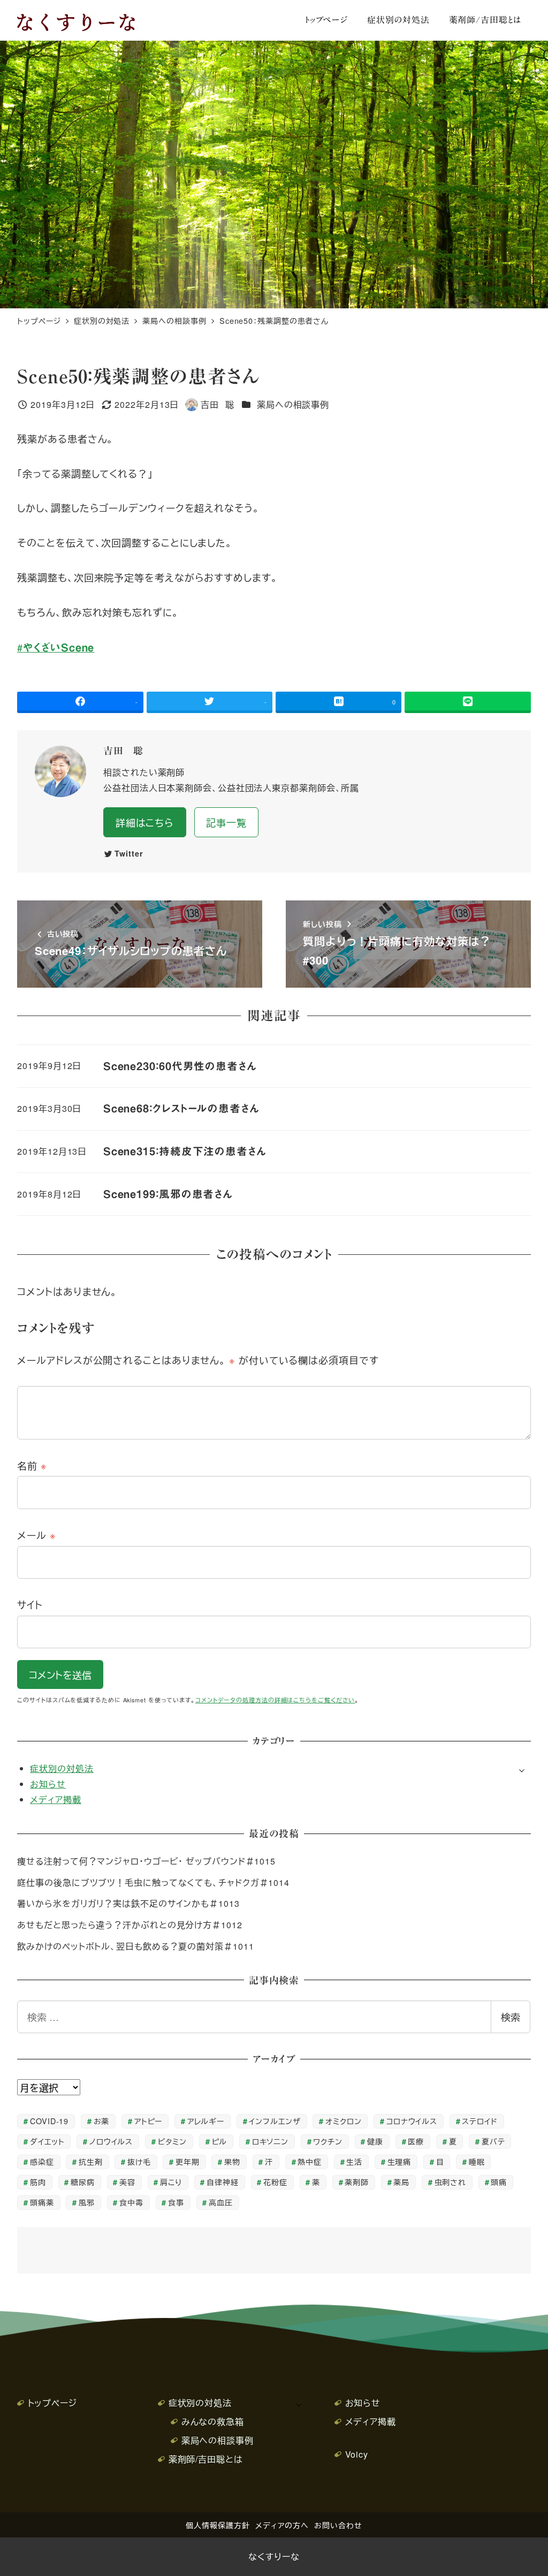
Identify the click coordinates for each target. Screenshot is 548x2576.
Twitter (129, 853)
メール (37, 1535)
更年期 (188, 2161)
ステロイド (480, 2121)
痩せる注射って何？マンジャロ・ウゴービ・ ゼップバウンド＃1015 (146, 1861)
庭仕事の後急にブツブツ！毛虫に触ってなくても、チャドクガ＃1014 (153, 1882)
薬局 (401, 2182)
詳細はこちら (145, 822)
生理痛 (399, 2161)
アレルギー (206, 2121)
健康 (375, 2141)
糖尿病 (83, 2182)
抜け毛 (139, 2161)
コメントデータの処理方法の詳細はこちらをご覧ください (275, 1700)
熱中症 (310, 2161)
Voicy (357, 2454)
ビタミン (173, 2141)
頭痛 (499, 2182)
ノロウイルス (111, 2141)
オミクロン (344, 2121)
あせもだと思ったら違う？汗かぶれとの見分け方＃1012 (130, 1925)
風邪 (87, 2202)
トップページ (52, 2403)
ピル (220, 2141)
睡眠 (477, 2161)
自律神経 (223, 2182)
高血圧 (221, 2202)
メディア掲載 (55, 1800)
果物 (232, 2161)
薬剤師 (357, 2182)
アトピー (149, 2121)
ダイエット (47, 2141)
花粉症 (275, 2182)
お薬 (102, 2121)
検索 (511, 2017)
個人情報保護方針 (218, 2525)
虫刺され (451, 2182)
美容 (127, 2182)
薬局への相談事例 (293, 404)
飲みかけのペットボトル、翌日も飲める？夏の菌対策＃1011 (135, 1946)
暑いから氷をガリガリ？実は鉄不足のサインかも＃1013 (128, 1903)
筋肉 (38, 2182)
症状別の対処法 (62, 1768)
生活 (354, 2161)
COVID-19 (49, 2121)
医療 (416, 2141)
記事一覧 (226, 822)
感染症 (42, 2161)
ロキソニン (271, 2141)
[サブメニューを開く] (522, 1769)
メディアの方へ (282, 2525)
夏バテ (493, 2141)
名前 (32, 1465)
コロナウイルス (412, 2121)
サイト (30, 1604)
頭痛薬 (42, 2202)
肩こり (171, 2182)
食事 (176, 2202)
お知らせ (48, 1784)
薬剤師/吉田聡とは (205, 2459)
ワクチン (328, 2141)
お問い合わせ (338, 2525)
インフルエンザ (275, 2121)
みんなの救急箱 (213, 2422)
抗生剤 (91, 2161)
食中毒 (131, 2202)
